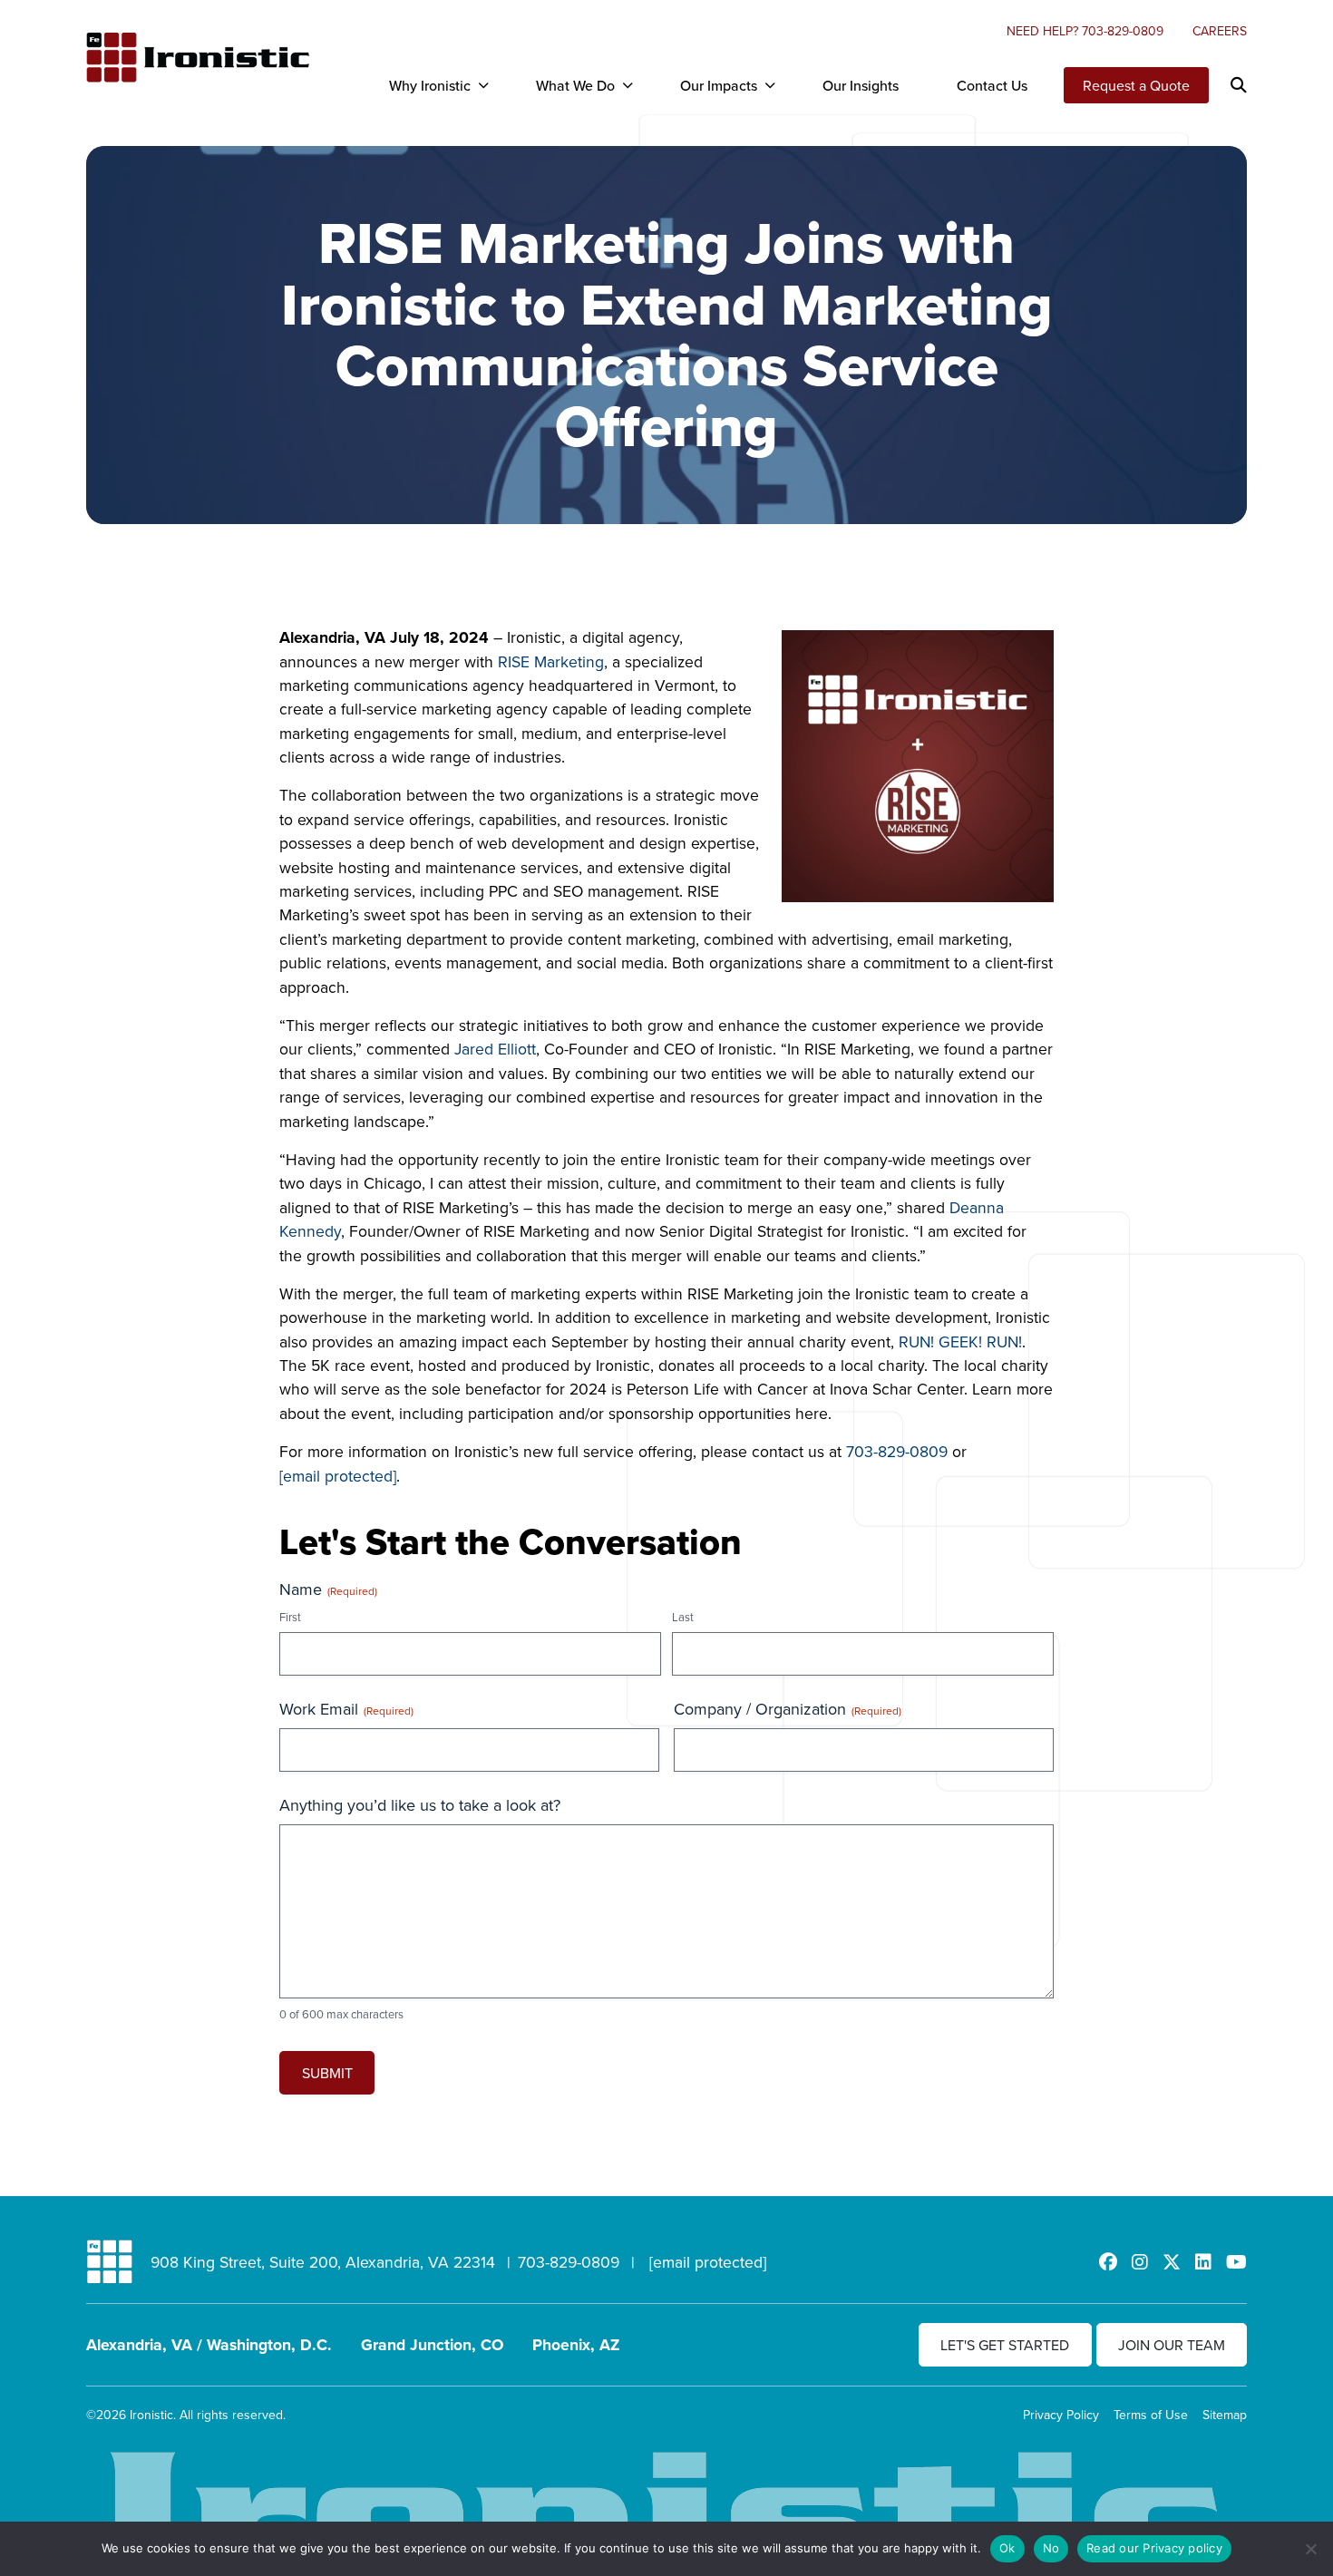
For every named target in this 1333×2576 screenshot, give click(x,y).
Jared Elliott (495, 1049)
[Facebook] (1108, 2262)
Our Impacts (719, 85)
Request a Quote (1136, 85)
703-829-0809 (897, 1451)
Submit (327, 2073)
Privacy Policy (1061, 2415)
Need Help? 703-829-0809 (1085, 31)
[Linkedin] (1203, 2262)
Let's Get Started (1005, 2345)
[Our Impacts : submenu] (770, 85)
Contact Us (992, 85)
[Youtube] (1236, 2262)
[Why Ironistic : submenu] (483, 85)
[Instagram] (1140, 2262)
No (1051, 2548)
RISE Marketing (551, 661)
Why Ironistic (430, 85)
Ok (1007, 2548)
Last (683, 1617)
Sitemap (1225, 2415)
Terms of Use (1151, 2415)
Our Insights (861, 85)
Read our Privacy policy (1154, 2548)
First (290, 1617)
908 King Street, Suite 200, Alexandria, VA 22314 (323, 2262)
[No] (1310, 2549)
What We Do (575, 85)
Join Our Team (1172, 2345)
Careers (1220, 31)
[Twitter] (1172, 2262)
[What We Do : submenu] (628, 85)
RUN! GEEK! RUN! (960, 1341)
